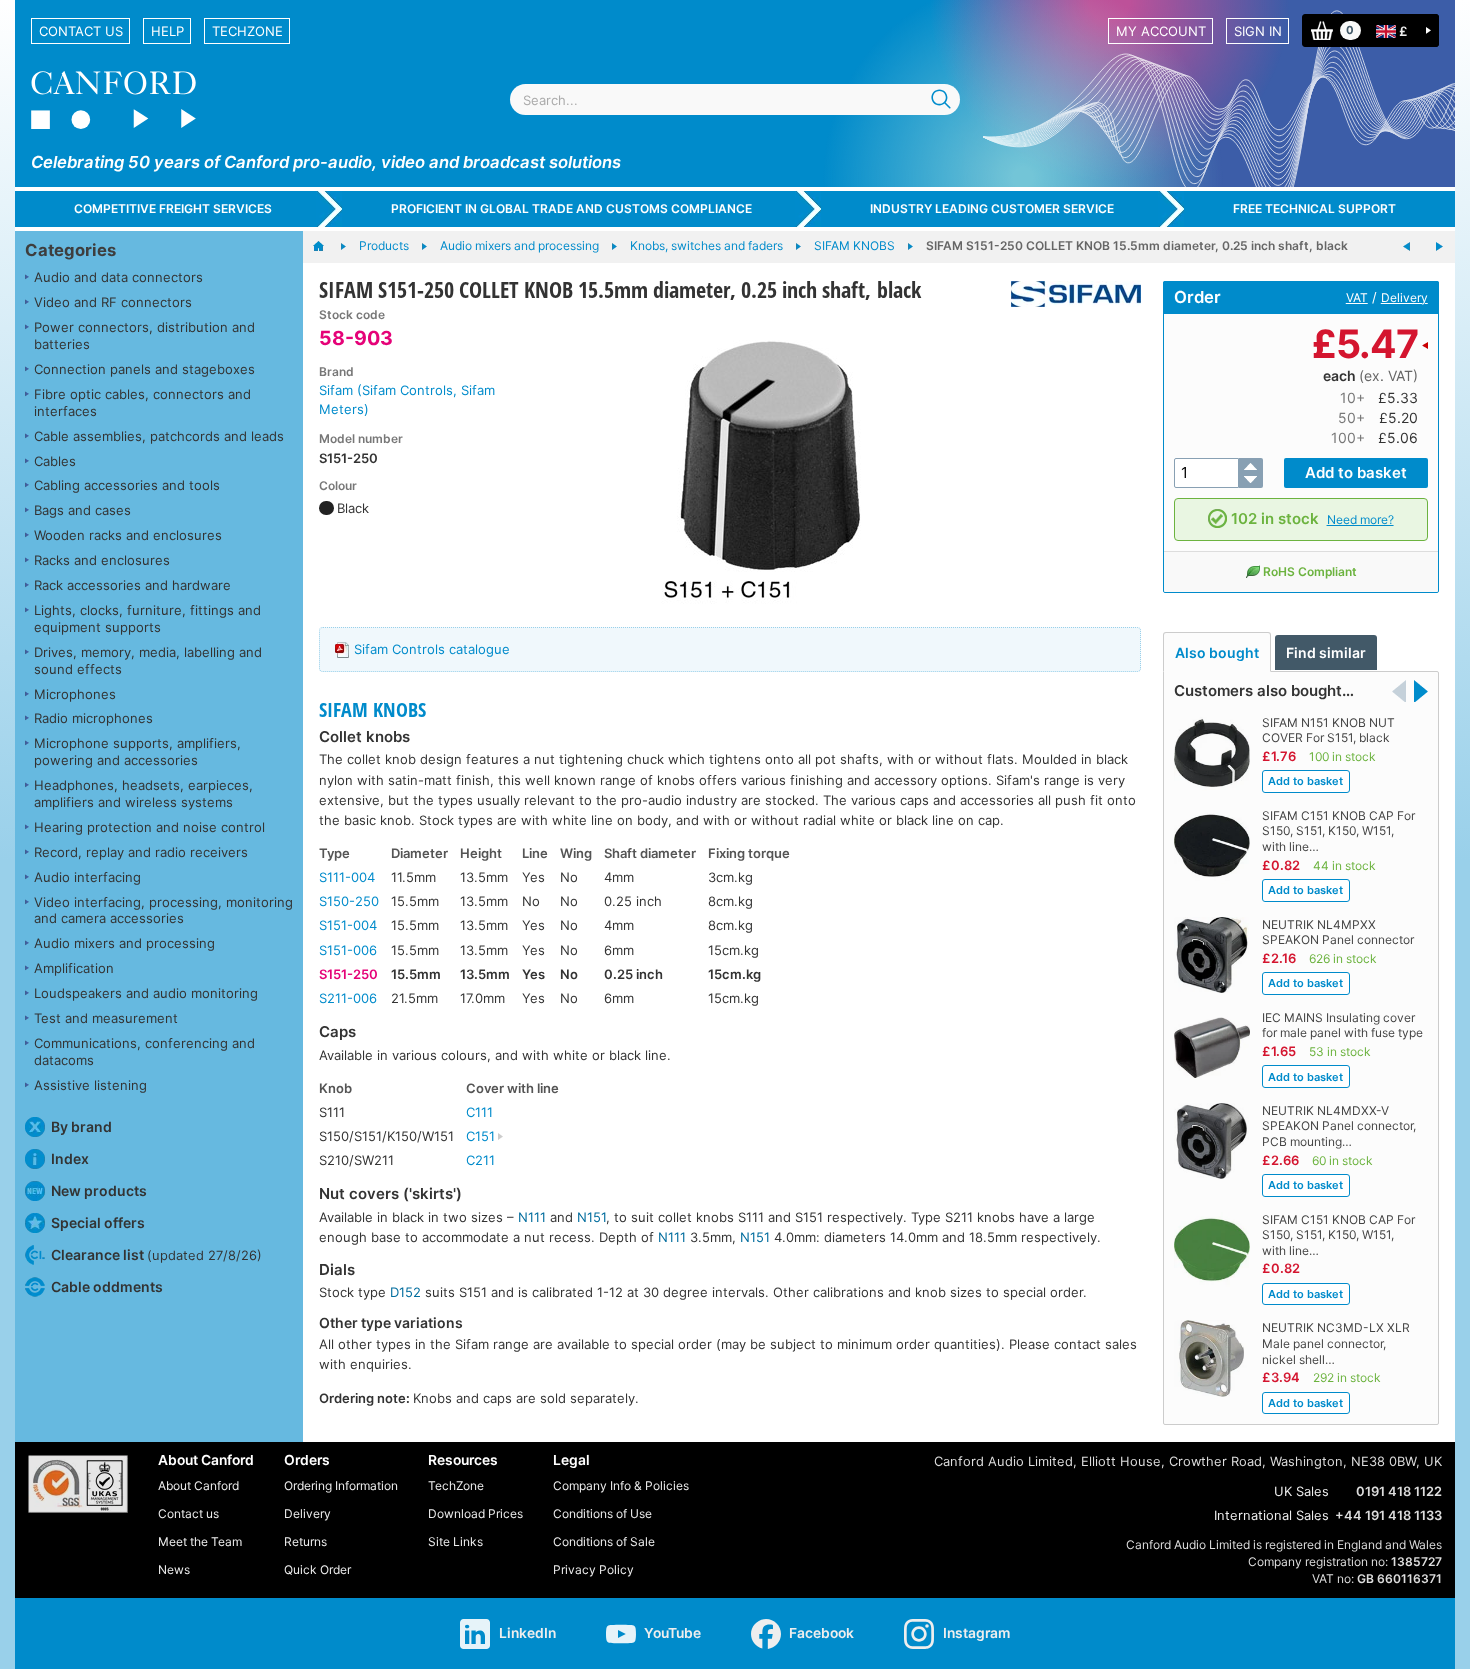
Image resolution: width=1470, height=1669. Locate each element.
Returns (305, 1541)
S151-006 (348, 950)
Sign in (1258, 31)
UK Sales (1301, 1491)
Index (70, 1158)
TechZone (247, 31)
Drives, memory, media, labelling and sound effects (148, 660)
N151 (591, 1217)
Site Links (455, 1541)
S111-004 (347, 877)
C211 (480, 1160)
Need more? (1360, 519)
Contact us (81, 31)
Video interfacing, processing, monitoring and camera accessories (163, 910)
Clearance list (156, 1254)
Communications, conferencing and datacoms (144, 1051)
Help (167, 31)
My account (1161, 31)
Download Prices (475, 1513)
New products (99, 1190)
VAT (1357, 297)
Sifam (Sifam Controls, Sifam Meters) (407, 400)
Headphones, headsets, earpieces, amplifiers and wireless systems (143, 793)
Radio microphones (93, 718)
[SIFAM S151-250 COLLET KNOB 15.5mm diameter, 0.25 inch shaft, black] (768, 458)
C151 (480, 1136)
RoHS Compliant (1310, 571)
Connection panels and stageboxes (144, 369)
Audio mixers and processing (124, 943)
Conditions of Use (602, 1513)
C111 (479, 1112)
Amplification (74, 968)
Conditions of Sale (604, 1541)
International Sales (1271, 1515)
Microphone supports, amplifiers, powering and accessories (137, 751)
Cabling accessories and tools (127, 485)
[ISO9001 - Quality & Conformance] (78, 1484)
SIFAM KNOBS (372, 709)
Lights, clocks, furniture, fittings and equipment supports (147, 618)
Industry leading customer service (992, 208)
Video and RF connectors (113, 302)
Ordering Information (341, 1485)
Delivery (1404, 297)
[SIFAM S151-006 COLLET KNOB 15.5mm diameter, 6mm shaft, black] (1407, 247)
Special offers (98, 1222)
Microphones (75, 694)
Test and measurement (106, 1018)
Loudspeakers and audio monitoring (146, 993)
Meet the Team (200, 1541)
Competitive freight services (173, 208)
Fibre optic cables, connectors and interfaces (142, 402)
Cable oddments (107, 1286)
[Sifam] (1068, 294)
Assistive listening (90, 1085)
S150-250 (349, 901)
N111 (532, 1217)
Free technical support (1314, 208)
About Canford (198, 1485)
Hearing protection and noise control (149, 827)
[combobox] (735, 99)
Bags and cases (82, 510)
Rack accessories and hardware (132, 585)
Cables (55, 461)
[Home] (328, 247)
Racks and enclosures (102, 560)
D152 (405, 1292)
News (174, 1569)
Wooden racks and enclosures (128, 535)
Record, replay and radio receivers (141, 852)
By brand (81, 1126)
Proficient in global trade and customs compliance (571, 208)
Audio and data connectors (118, 277)
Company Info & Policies (621, 1485)
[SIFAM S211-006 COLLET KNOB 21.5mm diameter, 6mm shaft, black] (1439, 247)
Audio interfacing (87, 877)
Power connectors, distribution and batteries (144, 335)
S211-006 (348, 998)
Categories (70, 250)
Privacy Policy (593, 1569)
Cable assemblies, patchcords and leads (159, 436)
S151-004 (348, 925)
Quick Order (317, 1569)
